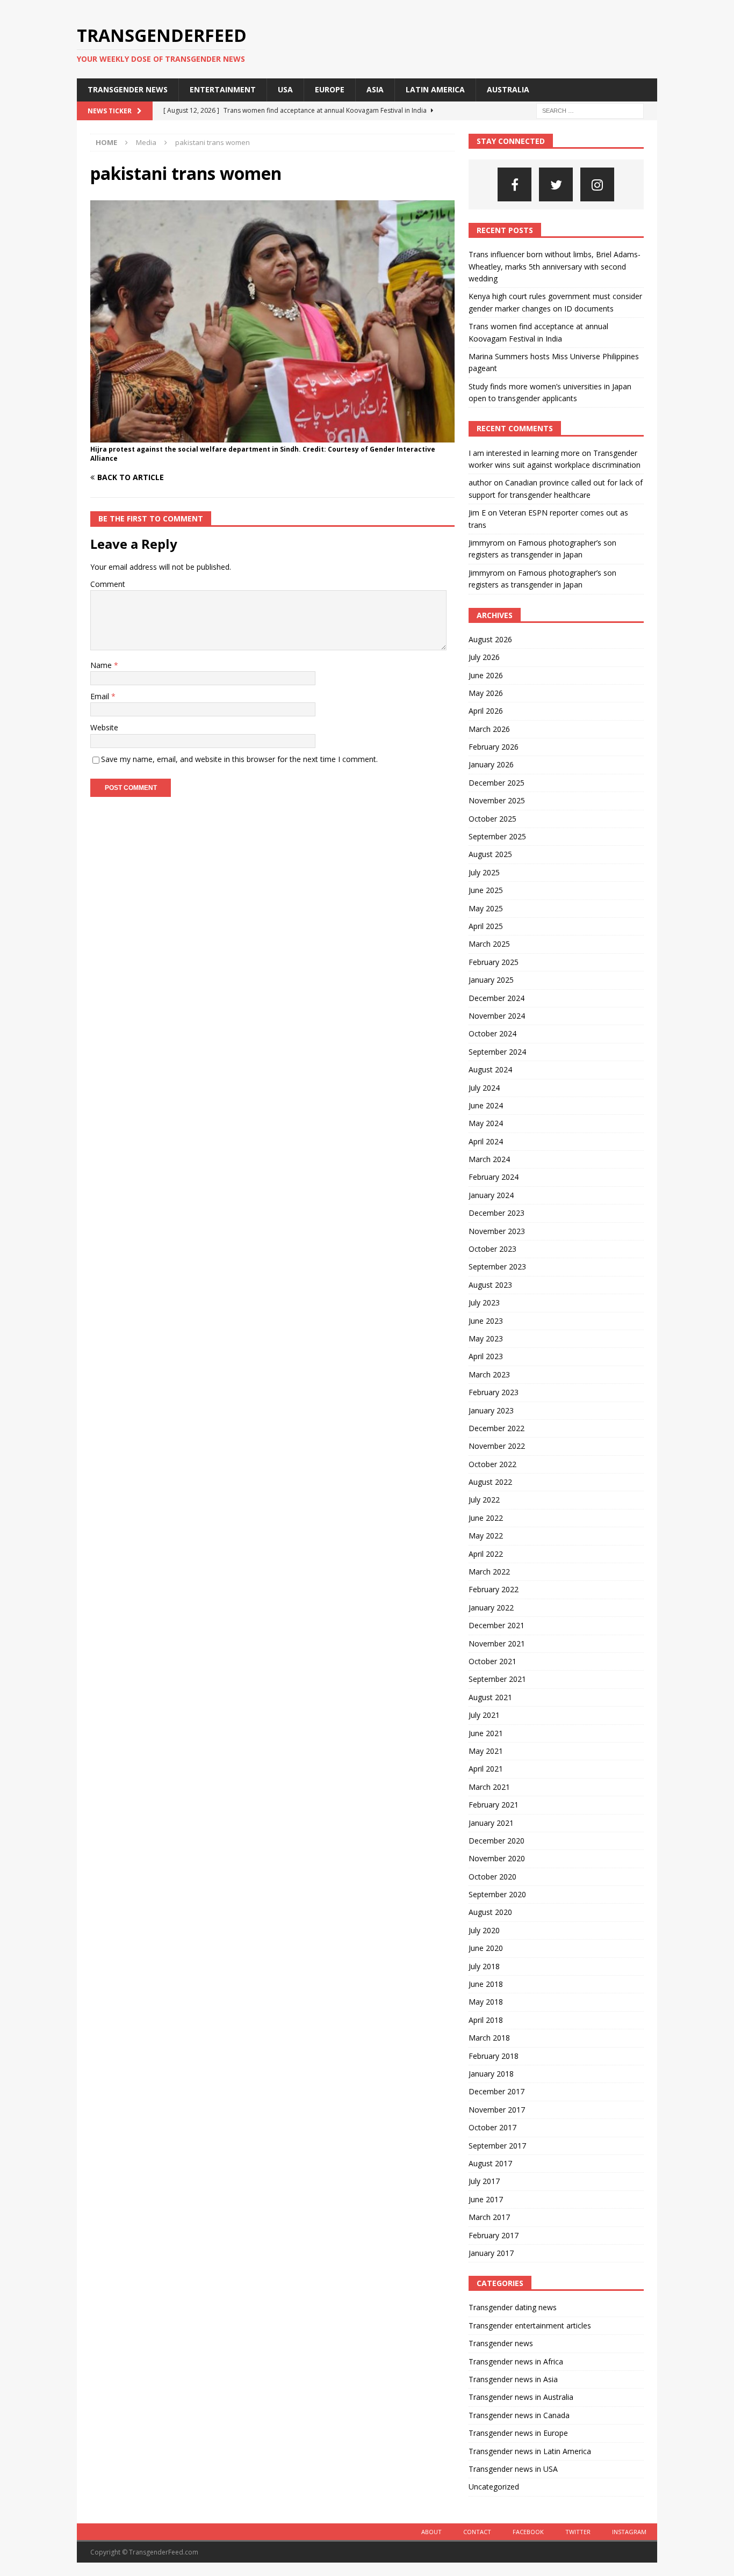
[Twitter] (556, 184)
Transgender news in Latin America (530, 2451)
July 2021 (484, 1715)
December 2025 (496, 783)
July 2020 (484, 1930)
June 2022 (486, 1518)
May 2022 (486, 1536)
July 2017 (484, 2181)
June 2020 (486, 1948)
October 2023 (492, 1249)
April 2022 (486, 1554)
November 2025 (497, 800)
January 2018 (491, 2074)
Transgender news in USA (513, 2469)
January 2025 (491, 980)
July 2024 (484, 1088)
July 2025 (484, 872)
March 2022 (489, 1572)
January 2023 (491, 1410)
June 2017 (486, 2199)
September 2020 (497, 1894)
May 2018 (486, 2002)
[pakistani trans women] (272, 436)
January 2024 (491, 1195)
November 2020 (497, 1858)
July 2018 (484, 1966)
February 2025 (494, 962)
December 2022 (496, 1428)
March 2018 (489, 2038)
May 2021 (486, 1751)
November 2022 (497, 1446)
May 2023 (486, 1338)
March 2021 (489, 1787)
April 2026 (486, 711)
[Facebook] (514, 184)
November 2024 (497, 1016)
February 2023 (494, 1392)
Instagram (629, 2532)
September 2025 (497, 836)
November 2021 (497, 1643)
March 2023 (489, 1374)
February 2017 (494, 2235)
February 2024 (494, 1177)
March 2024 (489, 1159)
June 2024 (486, 1105)
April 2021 (486, 1769)
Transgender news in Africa (516, 2361)
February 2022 (494, 1589)
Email (101, 696)
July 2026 (484, 657)
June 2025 (486, 890)
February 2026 (494, 747)
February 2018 (494, 2056)
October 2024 (492, 1033)
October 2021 (492, 1661)
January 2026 (491, 764)
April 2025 (486, 926)
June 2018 (486, 1984)
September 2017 (497, 2146)
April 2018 (486, 2020)
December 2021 (496, 1625)
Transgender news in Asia (513, 2379)
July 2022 (484, 1500)
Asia (375, 89)
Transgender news (128, 89)
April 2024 (486, 1141)
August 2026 (490, 639)
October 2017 (492, 2127)
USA (285, 89)
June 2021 (486, 1733)
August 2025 (490, 854)
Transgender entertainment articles (530, 2325)
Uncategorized (494, 2487)
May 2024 (486, 1123)
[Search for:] (590, 110)
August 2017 (490, 2163)
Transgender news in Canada (519, 2415)
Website (104, 727)
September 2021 (497, 1679)
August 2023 (490, 1285)
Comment (108, 584)
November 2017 (497, 2110)
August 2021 (490, 1697)
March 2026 (489, 729)
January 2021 (491, 1823)
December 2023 (496, 1213)
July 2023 (484, 1302)
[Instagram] (597, 184)
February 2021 (494, 1805)
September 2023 (497, 1267)
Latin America (435, 89)
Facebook (528, 2532)
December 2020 (496, 1841)
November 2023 (497, 1231)
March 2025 (489, 944)
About (431, 2532)
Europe (330, 89)
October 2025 (492, 819)
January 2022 (491, 1608)
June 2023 (486, 1321)
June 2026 (486, 675)
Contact (477, 2532)
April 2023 (486, 1356)
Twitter (578, 2532)
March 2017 (489, 2217)
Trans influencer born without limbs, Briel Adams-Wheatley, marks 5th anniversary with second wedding (555, 266)
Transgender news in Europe (518, 2433)
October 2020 (492, 1877)
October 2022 (492, 1464)
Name (102, 665)
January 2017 (491, 2253)
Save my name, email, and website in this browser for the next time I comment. (239, 759)
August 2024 (490, 1069)
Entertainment (223, 89)
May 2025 (486, 908)
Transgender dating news (513, 2307)
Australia (508, 89)
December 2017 (496, 2091)
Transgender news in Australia (521, 2397)
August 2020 (490, 1912)
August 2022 (490, 1482)
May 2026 (486, 693)
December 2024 (496, 998)
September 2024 (497, 1052)
